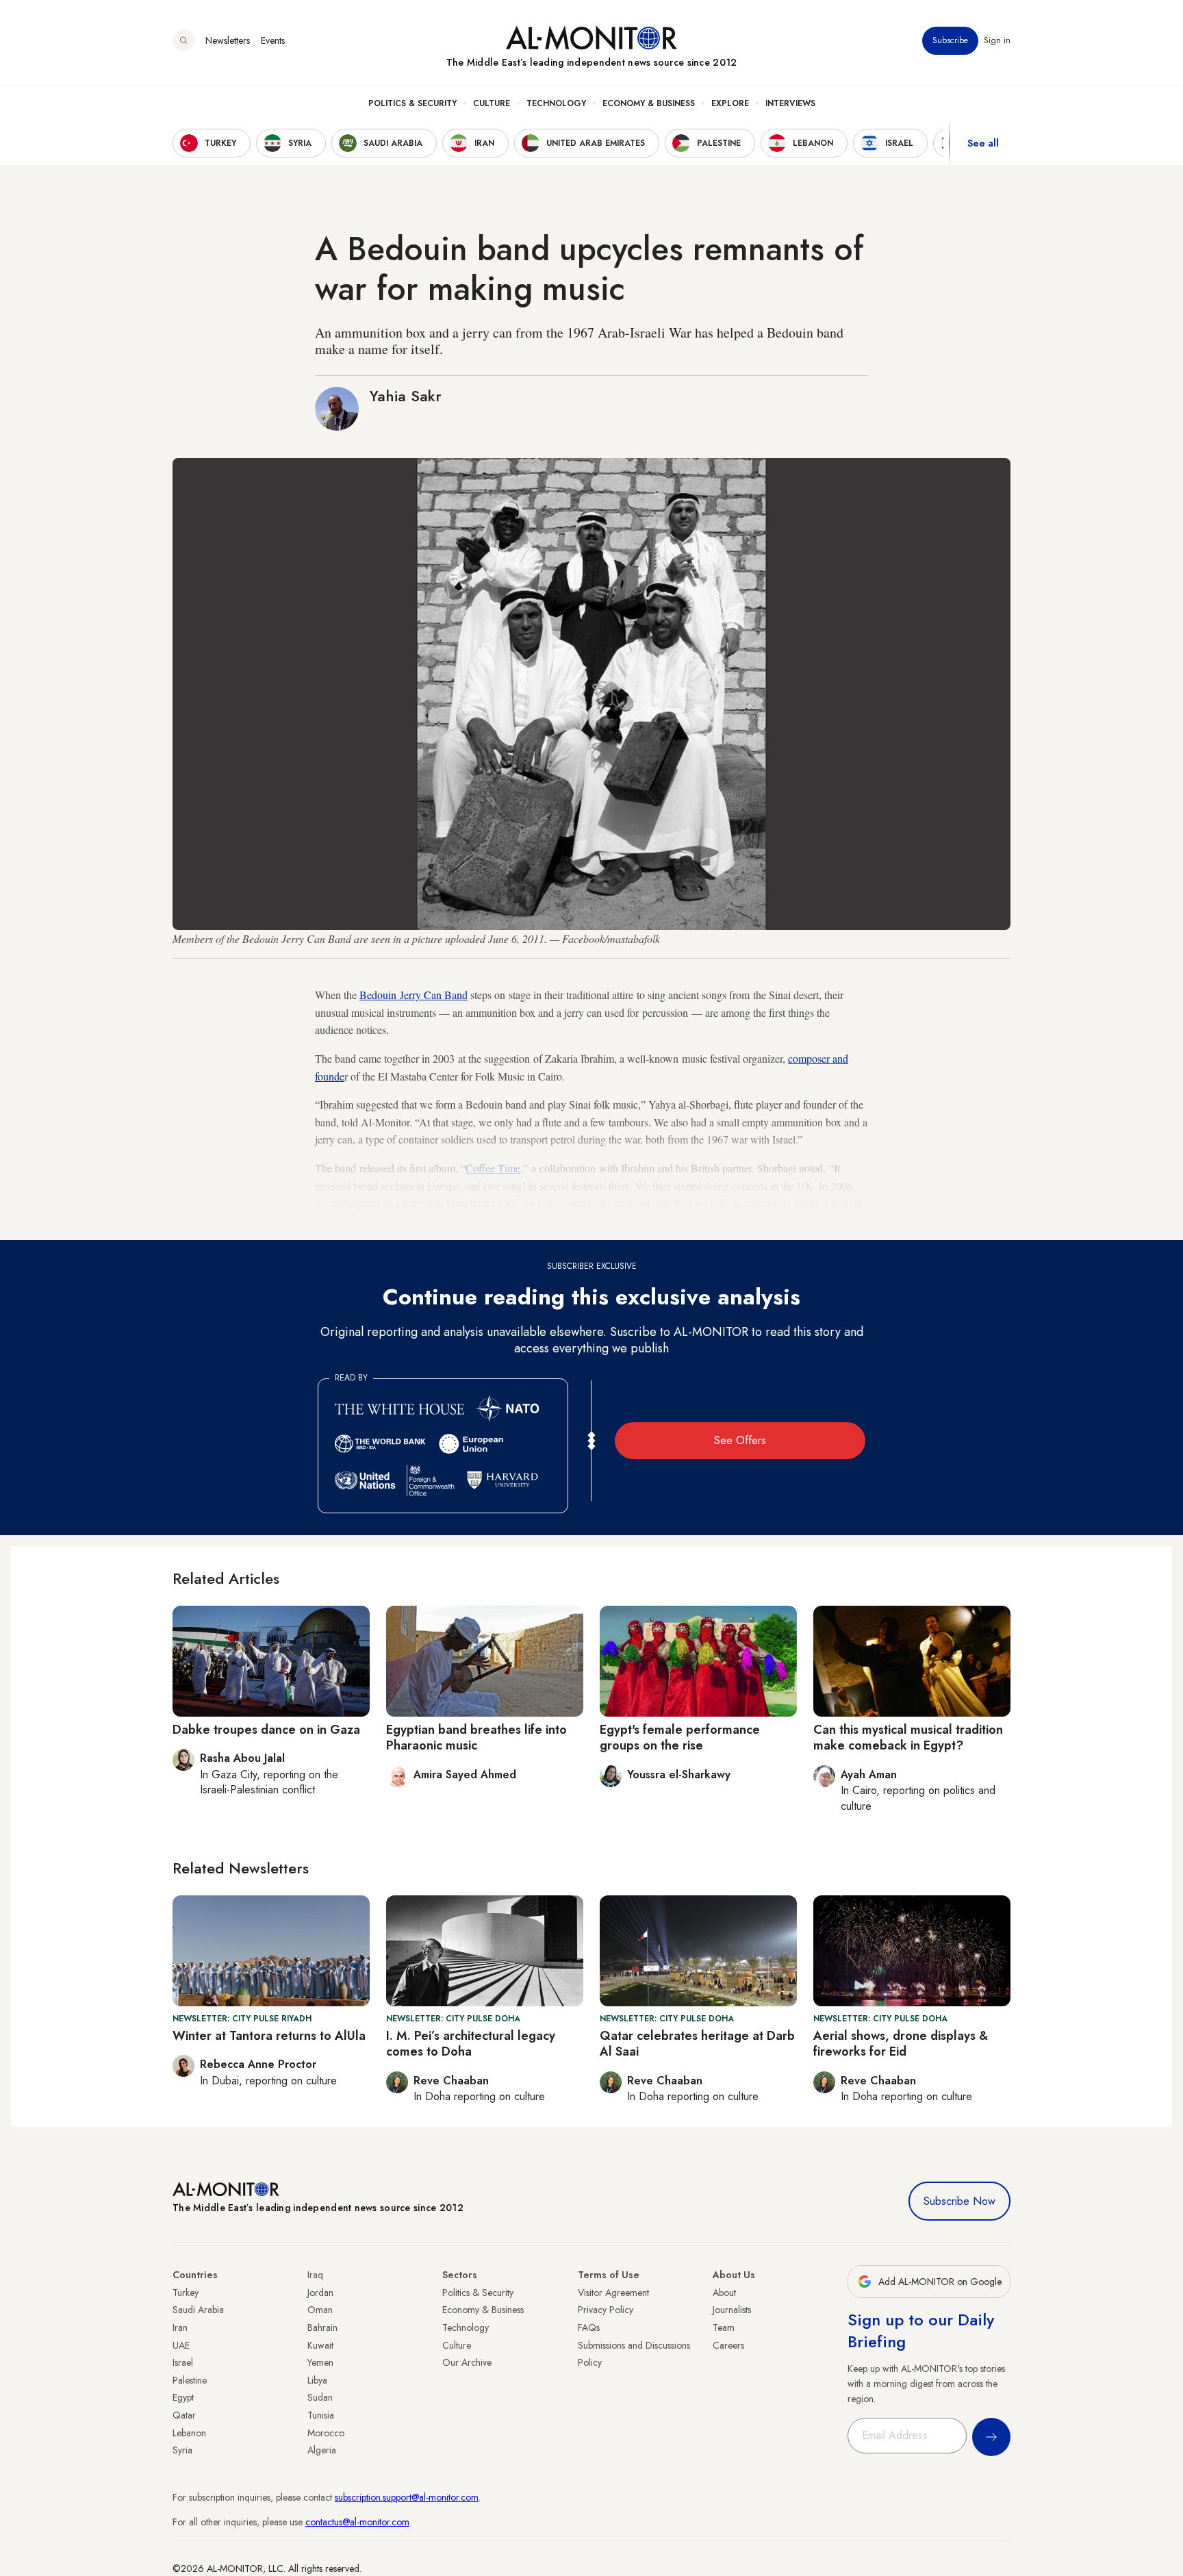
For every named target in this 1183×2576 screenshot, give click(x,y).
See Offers (740, 1440)
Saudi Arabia (198, 2310)
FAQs (589, 2327)
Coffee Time (493, 1168)
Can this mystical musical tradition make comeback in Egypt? (908, 1738)
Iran (180, 2327)
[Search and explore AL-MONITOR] (183, 40)
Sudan (320, 2397)
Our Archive (467, 2362)
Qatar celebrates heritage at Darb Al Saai (697, 2044)
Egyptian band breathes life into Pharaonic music (476, 1738)
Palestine (190, 2380)
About (724, 2293)
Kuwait (320, 2345)
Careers (728, 2345)
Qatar (184, 2415)
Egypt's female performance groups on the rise (680, 1738)
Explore (730, 103)
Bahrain (322, 2327)
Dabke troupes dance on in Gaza (266, 1730)
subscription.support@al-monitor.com (407, 2497)
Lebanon (189, 2433)
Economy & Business (649, 103)
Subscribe (950, 40)
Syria (182, 2450)
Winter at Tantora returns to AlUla (269, 2036)
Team (724, 2327)
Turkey (186, 2293)
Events (273, 40)
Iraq (315, 2275)
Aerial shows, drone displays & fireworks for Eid (901, 2044)
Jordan (320, 2293)
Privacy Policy (606, 2310)
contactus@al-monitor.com (357, 2522)
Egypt (183, 2397)
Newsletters (228, 40)
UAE (181, 2345)
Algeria (322, 2450)
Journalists (732, 2310)
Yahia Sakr (406, 396)
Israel (183, 2362)
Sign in (997, 40)
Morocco (326, 2433)
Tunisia (321, 2415)
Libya (317, 2380)
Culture (492, 103)
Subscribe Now (959, 2201)
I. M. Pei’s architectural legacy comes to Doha (471, 2044)
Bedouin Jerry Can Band (414, 995)
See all (983, 143)
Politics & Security (412, 103)
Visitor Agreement (613, 2293)
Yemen (320, 2362)
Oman (320, 2310)
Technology (556, 103)
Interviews (790, 103)
